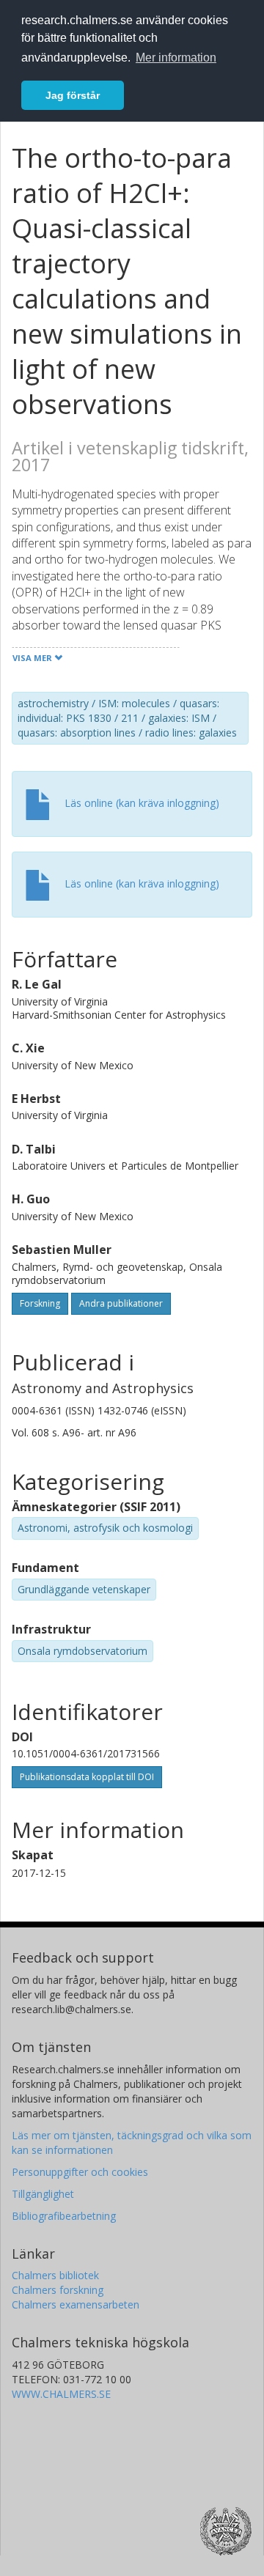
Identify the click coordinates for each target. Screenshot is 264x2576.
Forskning (40, 1303)
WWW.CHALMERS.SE (61, 2394)
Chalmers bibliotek (55, 2275)
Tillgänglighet (43, 2194)
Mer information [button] (176, 58)
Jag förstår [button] (73, 95)
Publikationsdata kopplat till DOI (87, 1777)
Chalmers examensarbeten (76, 2304)
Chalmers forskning (58, 2290)
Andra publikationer (121, 1303)
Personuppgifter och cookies (80, 2172)
